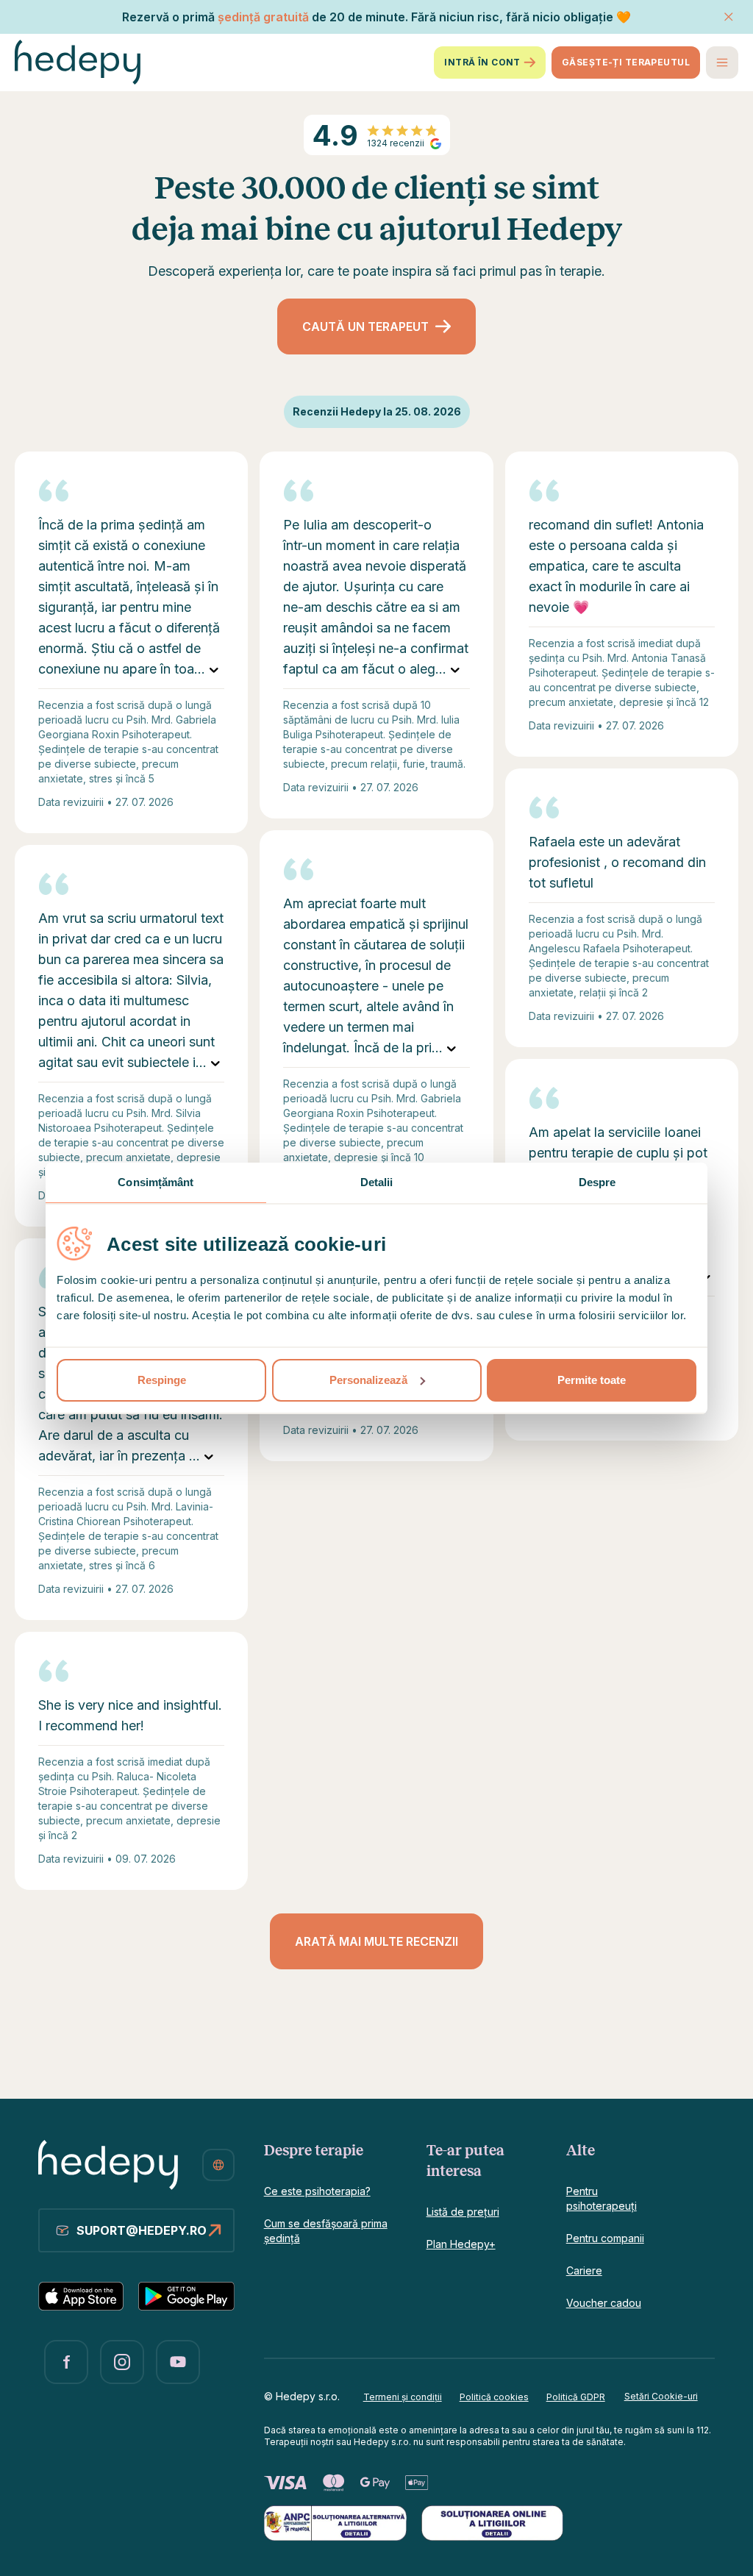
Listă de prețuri (463, 2212)
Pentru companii (605, 2238)
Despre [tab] (597, 1182)
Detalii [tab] (377, 1182)
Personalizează (368, 1380)
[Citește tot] (214, 669)
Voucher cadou (604, 2303)
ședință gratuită (263, 17)
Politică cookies (494, 2397)
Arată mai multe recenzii (376, 1941)
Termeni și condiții (403, 2397)
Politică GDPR (576, 2397)
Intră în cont (482, 62)
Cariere (584, 2270)
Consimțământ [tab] (156, 1182)
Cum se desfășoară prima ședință (326, 2231)
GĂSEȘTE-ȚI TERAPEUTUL (626, 62)
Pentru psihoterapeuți (602, 2198)
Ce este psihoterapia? (317, 2191)
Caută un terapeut (365, 327)
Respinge (162, 1380)
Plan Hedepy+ (461, 2244)
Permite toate (592, 1380)
